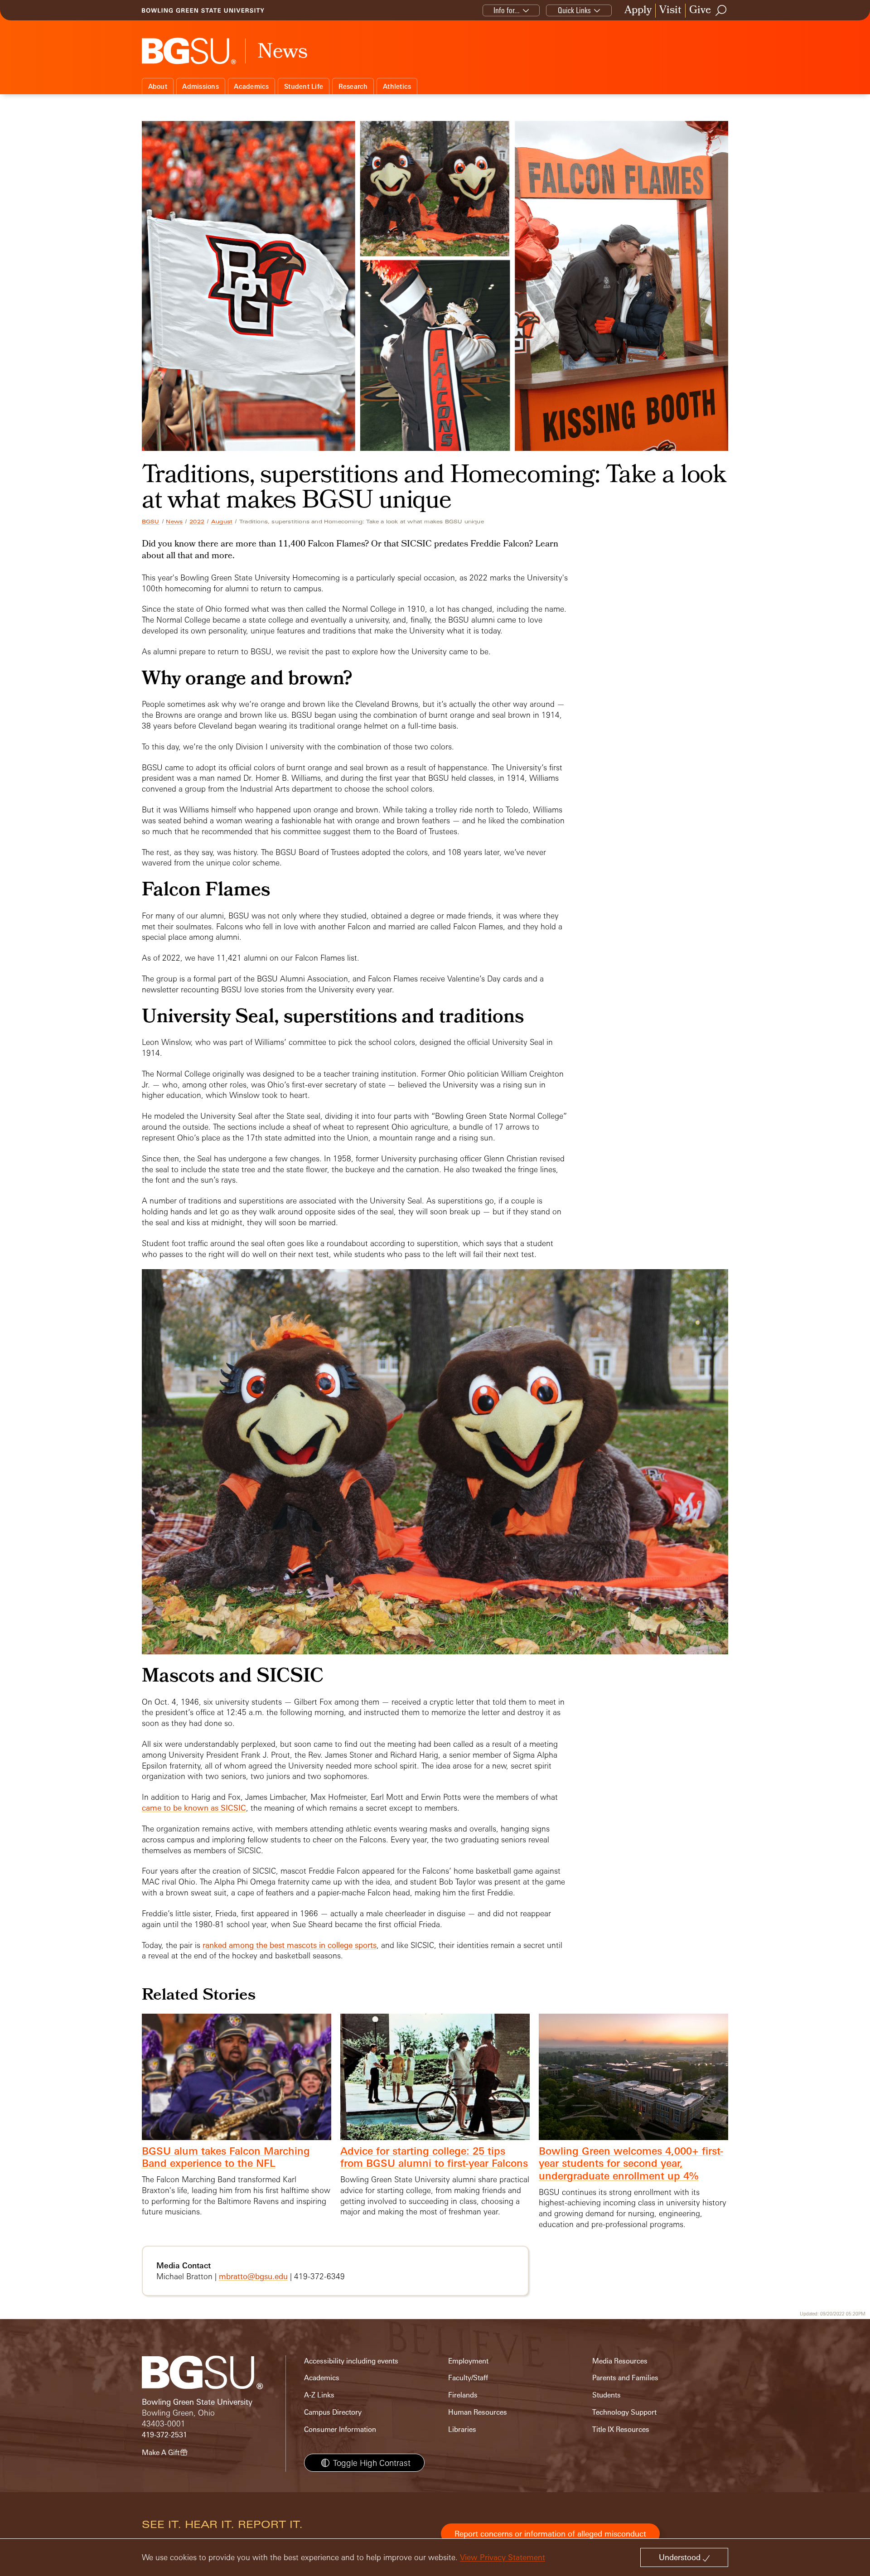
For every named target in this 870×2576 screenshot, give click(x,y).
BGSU (151, 522)
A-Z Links (319, 2395)
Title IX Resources (621, 2429)
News (174, 522)
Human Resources (478, 2412)
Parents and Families (625, 2378)
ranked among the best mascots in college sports (290, 1945)
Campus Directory (333, 2412)
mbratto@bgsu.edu (253, 2276)
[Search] (721, 10)
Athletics (397, 86)
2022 (197, 522)
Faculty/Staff (468, 2378)
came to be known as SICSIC (194, 1808)
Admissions (201, 86)
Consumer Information (340, 2429)
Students (607, 2395)
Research (353, 86)
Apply (638, 11)
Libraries (462, 2429)
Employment (468, 2361)
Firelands (463, 2395)
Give (700, 11)
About (158, 86)
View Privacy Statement (503, 2557)
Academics (251, 86)
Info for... (507, 10)
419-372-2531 (164, 2435)
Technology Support (624, 2412)
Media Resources (620, 2361)
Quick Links (574, 10)
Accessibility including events (351, 2361)
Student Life (304, 86)
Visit (670, 11)
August (222, 522)
